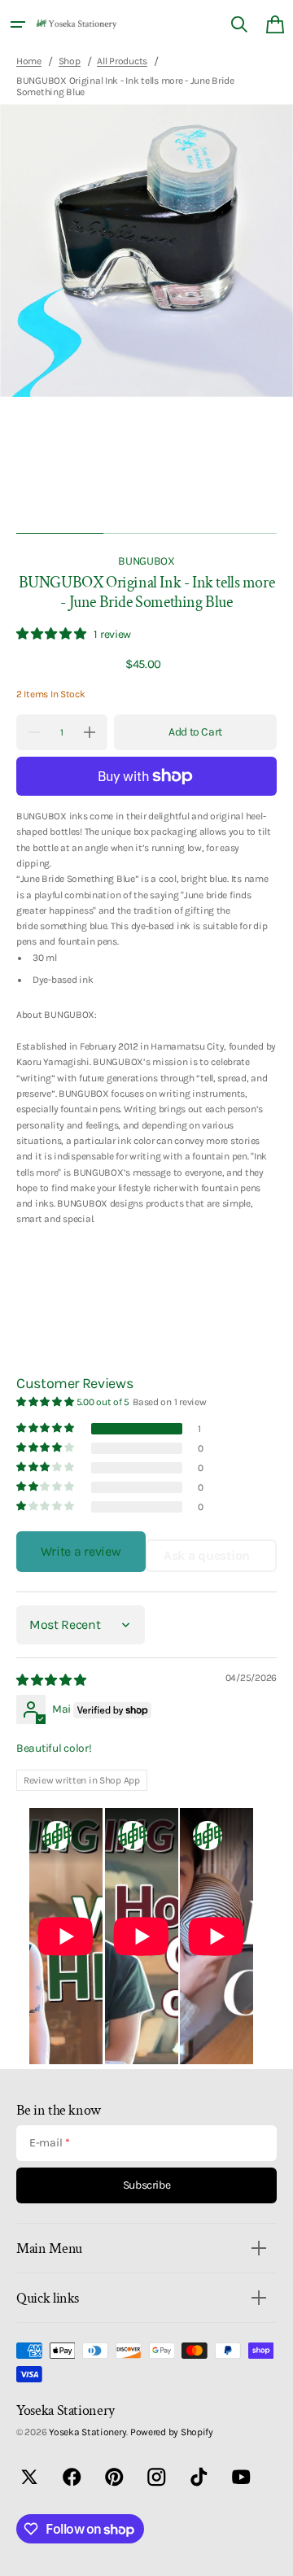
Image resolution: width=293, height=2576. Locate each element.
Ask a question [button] (207, 1555)
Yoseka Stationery (87, 2432)
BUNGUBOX (146, 561)
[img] (52, 1680)
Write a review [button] (81, 1551)
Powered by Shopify (172, 2432)
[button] (18, 24)
